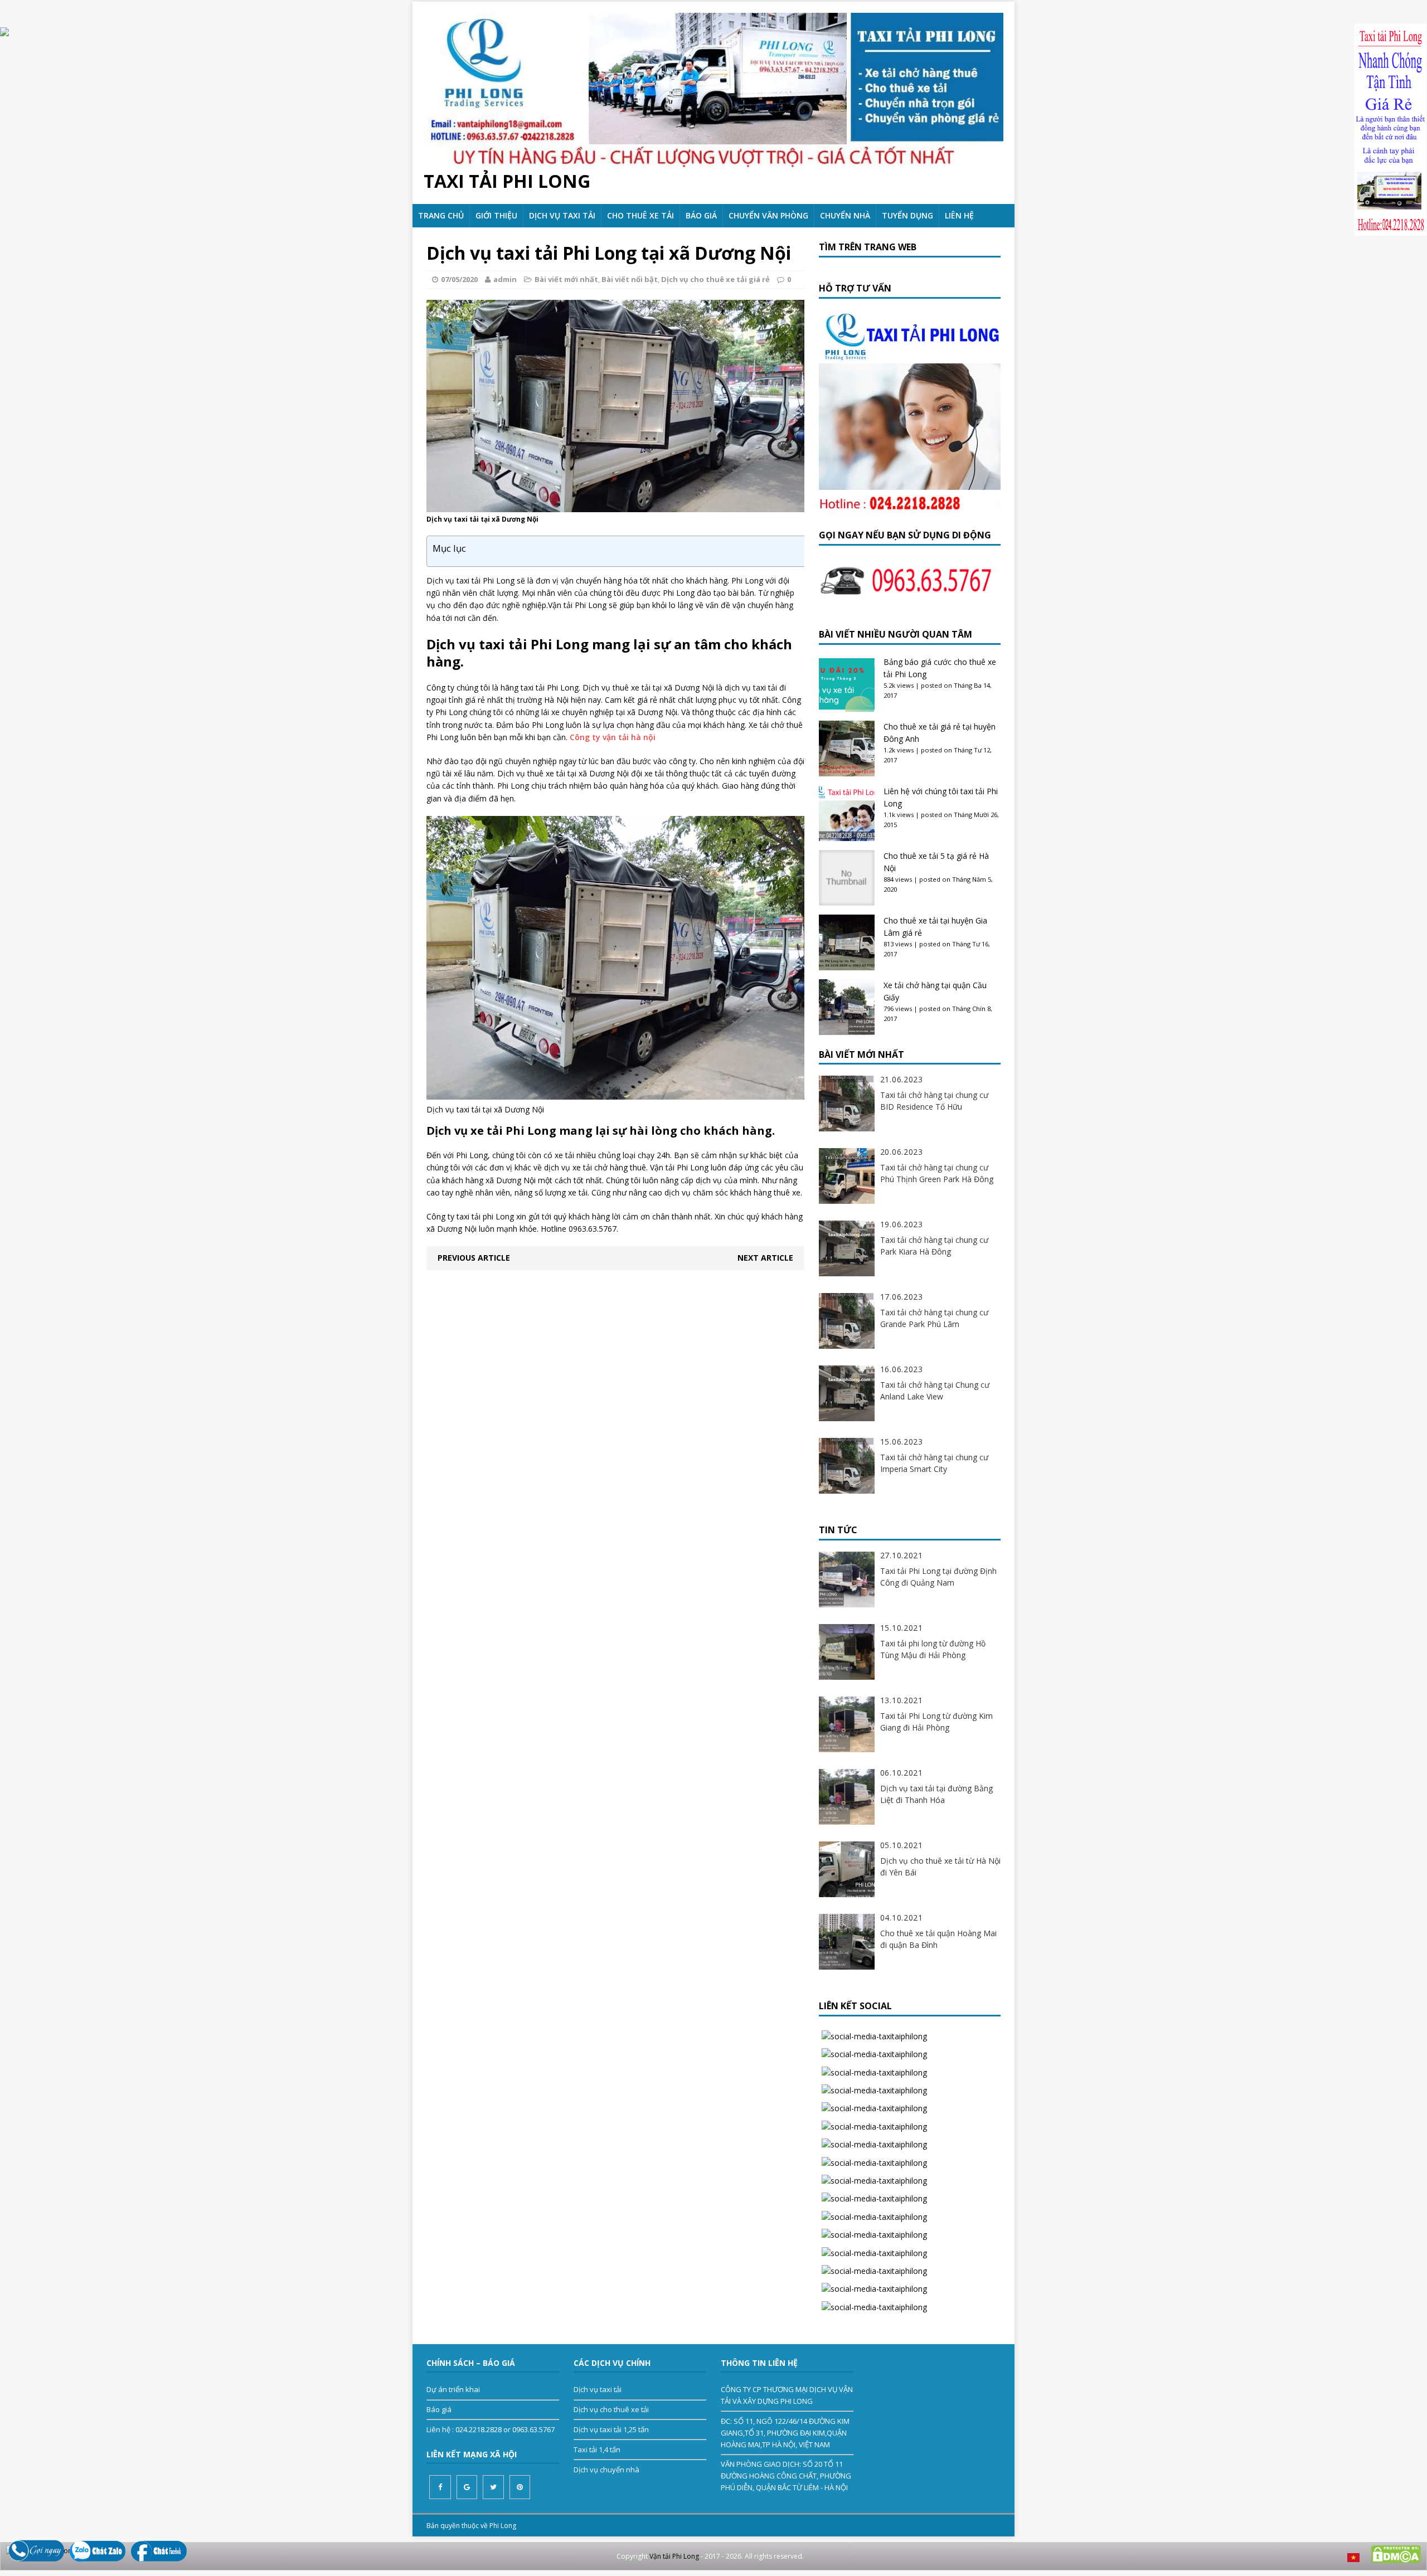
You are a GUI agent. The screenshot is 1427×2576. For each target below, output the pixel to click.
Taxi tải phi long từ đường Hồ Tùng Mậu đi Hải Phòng (933, 1649)
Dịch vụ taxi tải (562, 215)
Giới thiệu (496, 215)
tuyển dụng (907, 215)
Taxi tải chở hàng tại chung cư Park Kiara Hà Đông (934, 1246)
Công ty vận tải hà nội (613, 737)
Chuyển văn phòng (768, 215)
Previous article (474, 1258)
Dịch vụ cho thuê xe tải (611, 2409)
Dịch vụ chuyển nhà (606, 2470)
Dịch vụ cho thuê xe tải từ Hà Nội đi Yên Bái (940, 1867)
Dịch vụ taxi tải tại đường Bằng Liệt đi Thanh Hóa (936, 1794)
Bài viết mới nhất (566, 279)
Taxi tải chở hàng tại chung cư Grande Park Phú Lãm (934, 1318)
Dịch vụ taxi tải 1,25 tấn (611, 2429)
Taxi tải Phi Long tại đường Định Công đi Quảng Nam (938, 1577)
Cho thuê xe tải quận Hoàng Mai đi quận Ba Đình (938, 1939)
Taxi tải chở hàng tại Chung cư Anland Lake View (935, 1391)
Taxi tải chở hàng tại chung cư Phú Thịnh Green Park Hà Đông (937, 1173)
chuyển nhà (845, 215)
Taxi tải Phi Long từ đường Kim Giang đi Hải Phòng (936, 1722)
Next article (765, 1258)
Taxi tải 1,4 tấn (597, 2449)
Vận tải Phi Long (674, 2556)
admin (505, 279)
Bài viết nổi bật (630, 279)
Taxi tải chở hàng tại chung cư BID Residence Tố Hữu (934, 1101)
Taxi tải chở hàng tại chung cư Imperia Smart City (934, 1463)
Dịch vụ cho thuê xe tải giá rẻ (715, 279)
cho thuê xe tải (640, 215)
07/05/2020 (459, 279)
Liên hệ (959, 215)
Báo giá (701, 215)
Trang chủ (441, 215)
